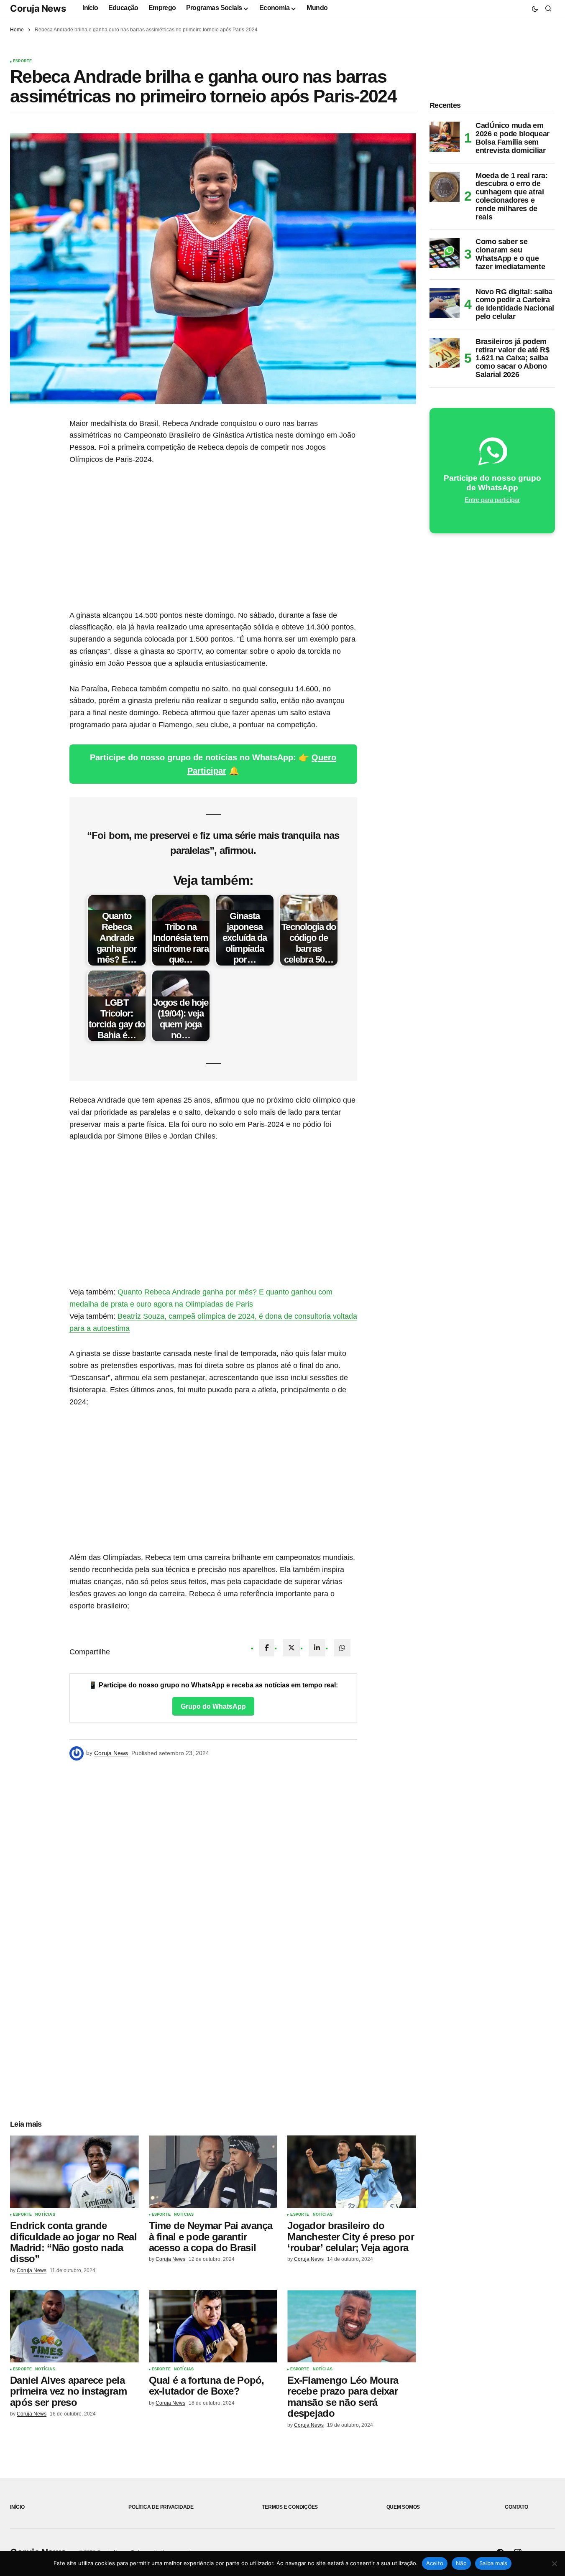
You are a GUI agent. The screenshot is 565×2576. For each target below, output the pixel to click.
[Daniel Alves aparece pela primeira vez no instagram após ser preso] (74, 2326)
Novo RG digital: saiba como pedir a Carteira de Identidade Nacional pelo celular (515, 304)
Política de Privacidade (161, 2507)
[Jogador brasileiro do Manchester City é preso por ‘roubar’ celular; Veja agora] (352, 2172)
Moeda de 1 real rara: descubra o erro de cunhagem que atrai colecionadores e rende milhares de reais (511, 196)
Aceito (435, 2563)
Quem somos (403, 2507)
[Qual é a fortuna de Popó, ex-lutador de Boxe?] (213, 2326)
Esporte (22, 61)
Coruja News (38, 8)
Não (461, 2563)
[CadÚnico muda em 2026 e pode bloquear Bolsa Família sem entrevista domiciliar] (445, 137)
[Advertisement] (213, 538)
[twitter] (291, 1648)
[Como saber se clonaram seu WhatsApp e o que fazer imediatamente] (445, 253)
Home (17, 30)
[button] (535, 8)
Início (17, 2507)
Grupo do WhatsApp (213, 1706)
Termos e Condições (290, 2507)
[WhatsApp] (342, 1648)
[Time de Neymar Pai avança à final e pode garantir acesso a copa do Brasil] (213, 2172)
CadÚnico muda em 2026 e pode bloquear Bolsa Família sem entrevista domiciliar (513, 138)
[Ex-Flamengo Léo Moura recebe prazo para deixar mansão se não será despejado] (352, 2326)
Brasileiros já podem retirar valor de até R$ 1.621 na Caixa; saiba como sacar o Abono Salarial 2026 (513, 358)
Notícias (45, 2215)
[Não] (555, 2563)
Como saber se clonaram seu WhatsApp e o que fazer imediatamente (510, 254)
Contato (516, 2507)
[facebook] (267, 1648)
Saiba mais (493, 2563)
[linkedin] (317, 1648)
